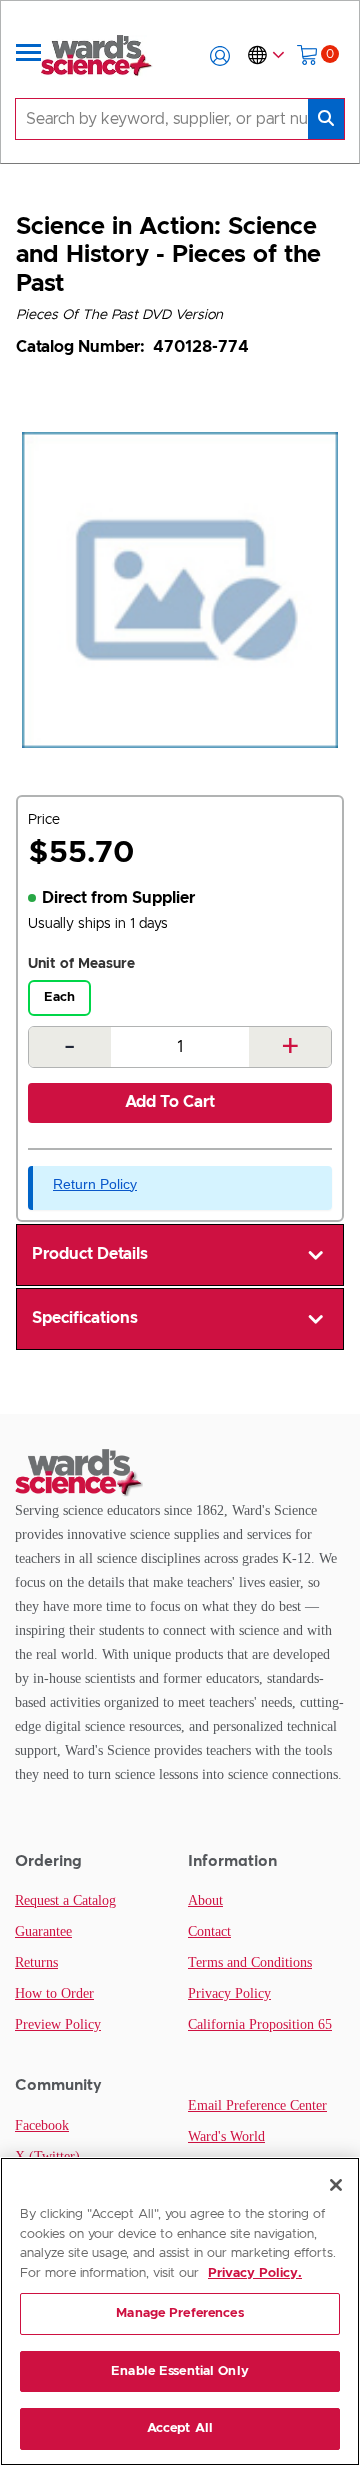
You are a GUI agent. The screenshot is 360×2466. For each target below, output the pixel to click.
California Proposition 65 (260, 2024)
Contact (209, 1931)
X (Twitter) (47, 2156)
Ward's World (226, 2136)
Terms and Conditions (250, 1962)
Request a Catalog (65, 1900)
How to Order (54, 1993)
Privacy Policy (229, 1993)
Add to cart (170, 1102)
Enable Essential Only (180, 2371)
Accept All (180, 2428)
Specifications (85, 1318)
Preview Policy (58, 2024)
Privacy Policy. (255, 2273)
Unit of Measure (81, 964)
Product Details (90, 1254)
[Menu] (29, 56)
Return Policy (95, 1184)
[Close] (336, 2185)
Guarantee (43, 1931)
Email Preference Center (257, 2105)
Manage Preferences (179, 2313)
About (205, 1900)
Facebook (42, 2125)
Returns (36, 1962)
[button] (220, 56)
